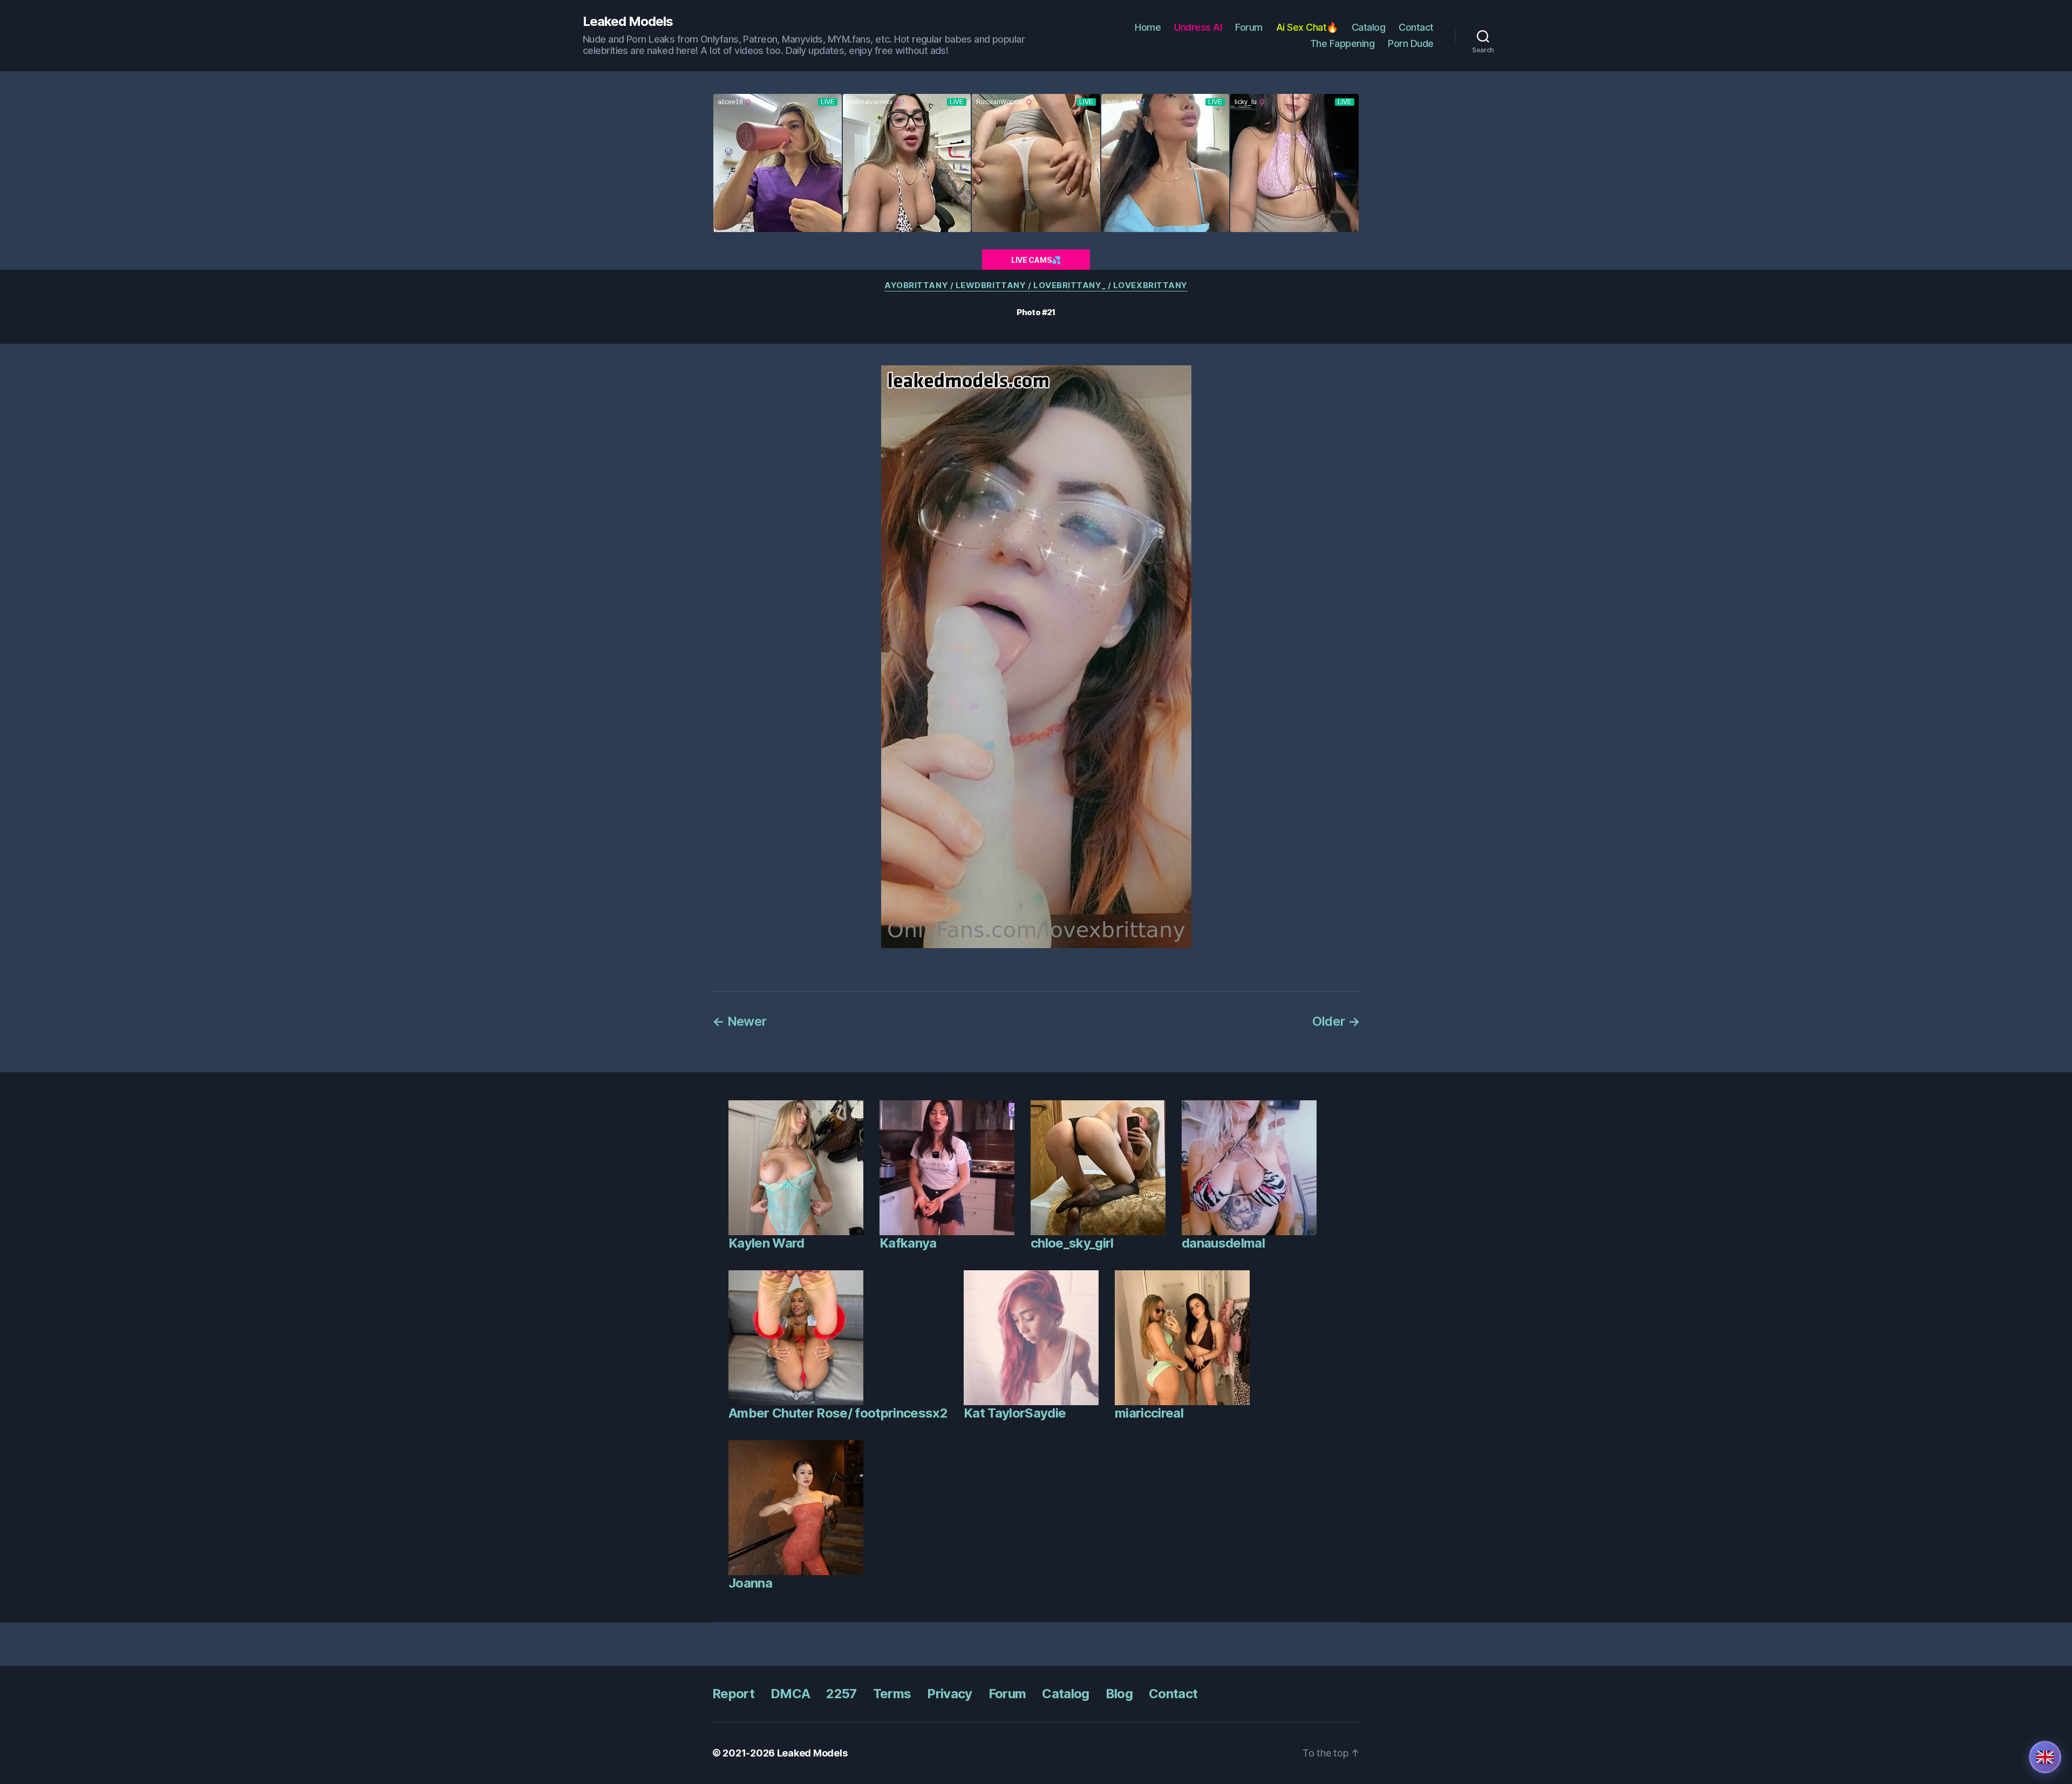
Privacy (949, 1694)
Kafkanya (908, 1243)
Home (1148, 27)
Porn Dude (1411, 43)
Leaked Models (628, 22)
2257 (841, 1694)
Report (733, 1694)
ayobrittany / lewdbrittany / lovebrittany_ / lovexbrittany (1036, 285)
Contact (1416, 27)
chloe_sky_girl (1072, 1243)
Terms (892, 1694)
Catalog (1369, 27)
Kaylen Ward (766, 1243)
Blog (1119, 1694)
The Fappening (1342, 43)
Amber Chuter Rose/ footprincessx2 (838, 1413)
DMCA (790, 1694)
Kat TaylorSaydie (1015, 1413)
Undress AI (1198, 27)
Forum (1249, 27)
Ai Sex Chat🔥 (1307, 27)
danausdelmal (1223, 1243)
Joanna (750, 1583)
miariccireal (1149, 1413)
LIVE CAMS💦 (1036, 260)
